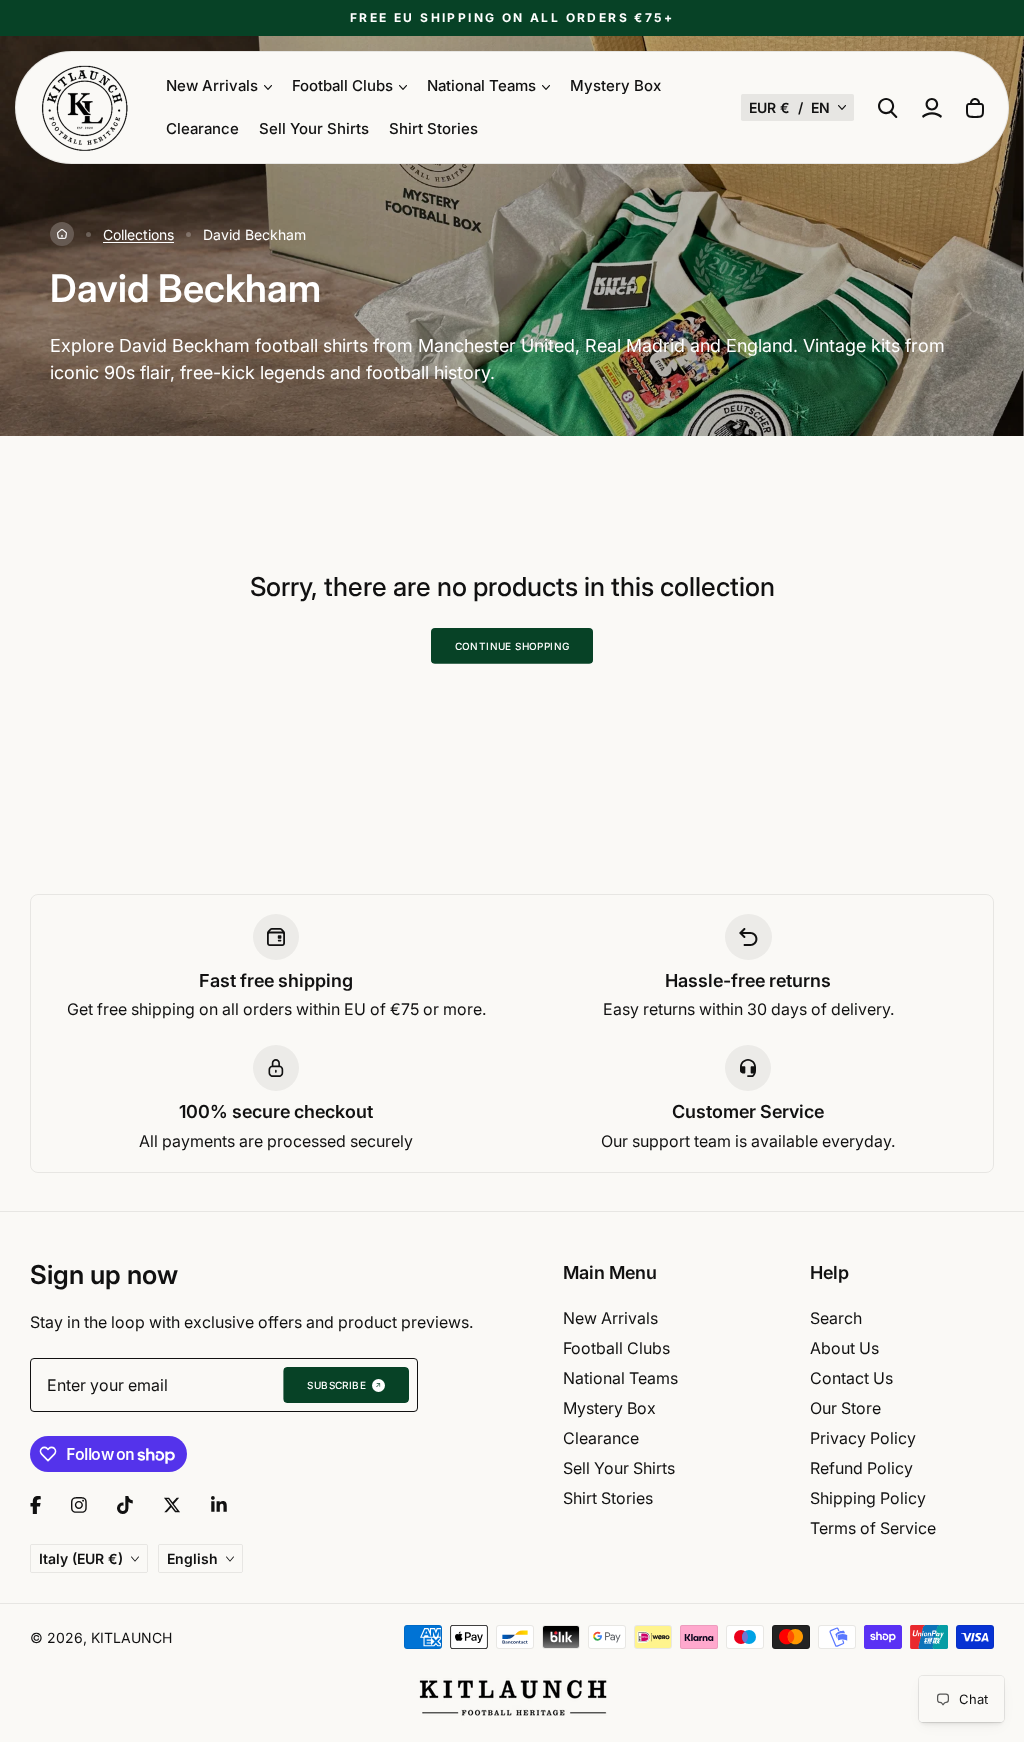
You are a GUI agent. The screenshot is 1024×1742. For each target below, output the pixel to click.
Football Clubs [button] (342, 85)
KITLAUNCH (131, 1637)
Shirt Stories (433, 128)
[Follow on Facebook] (35, 1505)
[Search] (888, 108)
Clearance (202, 128)
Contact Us (851, 1378)
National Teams (620, 1378)
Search (836, 1318)
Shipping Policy (868, 1498)
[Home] (62, 234)
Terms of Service (873, 1528)
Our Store (845, 1408)
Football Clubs (616, 1348)
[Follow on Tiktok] (125, 1505)
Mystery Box (615, 85)
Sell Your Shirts (314, 128)
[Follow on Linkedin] (219, 1505)
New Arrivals (610, 1318)
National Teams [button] (481, 85)
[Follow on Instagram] (79, 1505)
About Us (844, 1348)
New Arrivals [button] (212, 85)
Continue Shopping (512, 646)
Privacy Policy (863, 1438)
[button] (797, 107)
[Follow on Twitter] (172, 1505)
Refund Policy (861, 1468)
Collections (138, 234)
